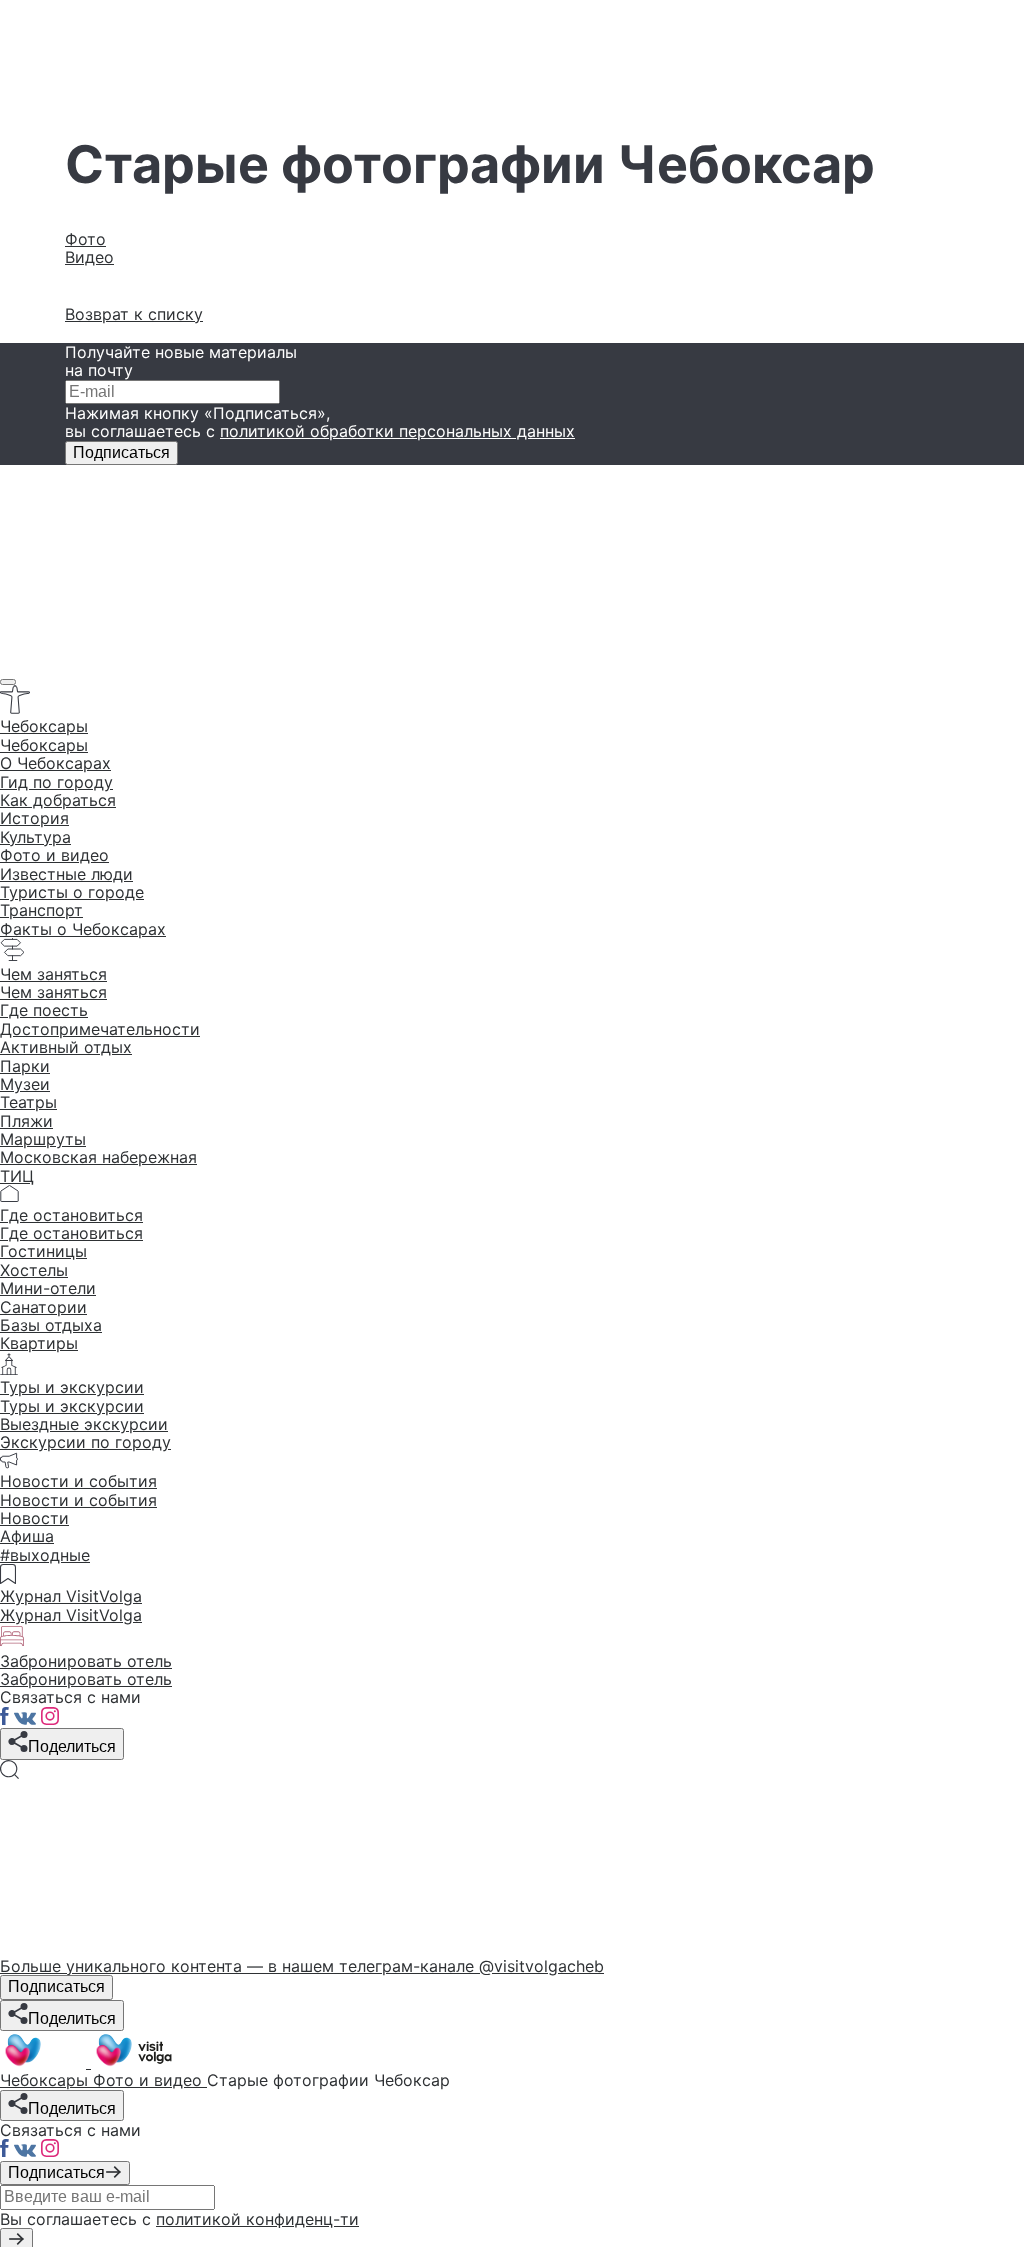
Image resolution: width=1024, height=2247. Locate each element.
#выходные (45, 1555)
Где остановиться (71, 1233)
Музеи (25, 1084)
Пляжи (26, 1121)
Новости (34, 1518)
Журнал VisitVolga (71, 1615)
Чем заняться (53, 992)
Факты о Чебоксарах (83, 929)
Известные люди (66, 874)
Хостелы (34, 1270)
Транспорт (41, 910)
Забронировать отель (86, 1679)
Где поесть (44, 1010)
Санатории (43, 1307)
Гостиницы (43, 1251)
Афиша (27, 1536)
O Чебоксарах (55, 763)
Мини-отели (48, 1288)
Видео (89, 257)
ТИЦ (17, 1176)
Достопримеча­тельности (100, 1029)
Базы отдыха (51, 1325)
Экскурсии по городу (85, 1442)
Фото (85, 239)
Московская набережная (98, 1157)
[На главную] (88, 2062)
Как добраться (58, 800)
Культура (35, 837)
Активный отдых (66, 1047)
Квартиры (39, 1343)
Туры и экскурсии (72, 1406)
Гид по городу (56, 782)
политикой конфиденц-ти (257, 2219)
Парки (25, 1066)
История (34, 818)
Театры (28, 1102)
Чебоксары (44, 745)
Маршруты (43, 1139)
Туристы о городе (72, 892)
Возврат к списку (134, 314)
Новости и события (78, 1500)
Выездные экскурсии (84, 1424)
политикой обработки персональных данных (397, 431)
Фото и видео (54, 855)
